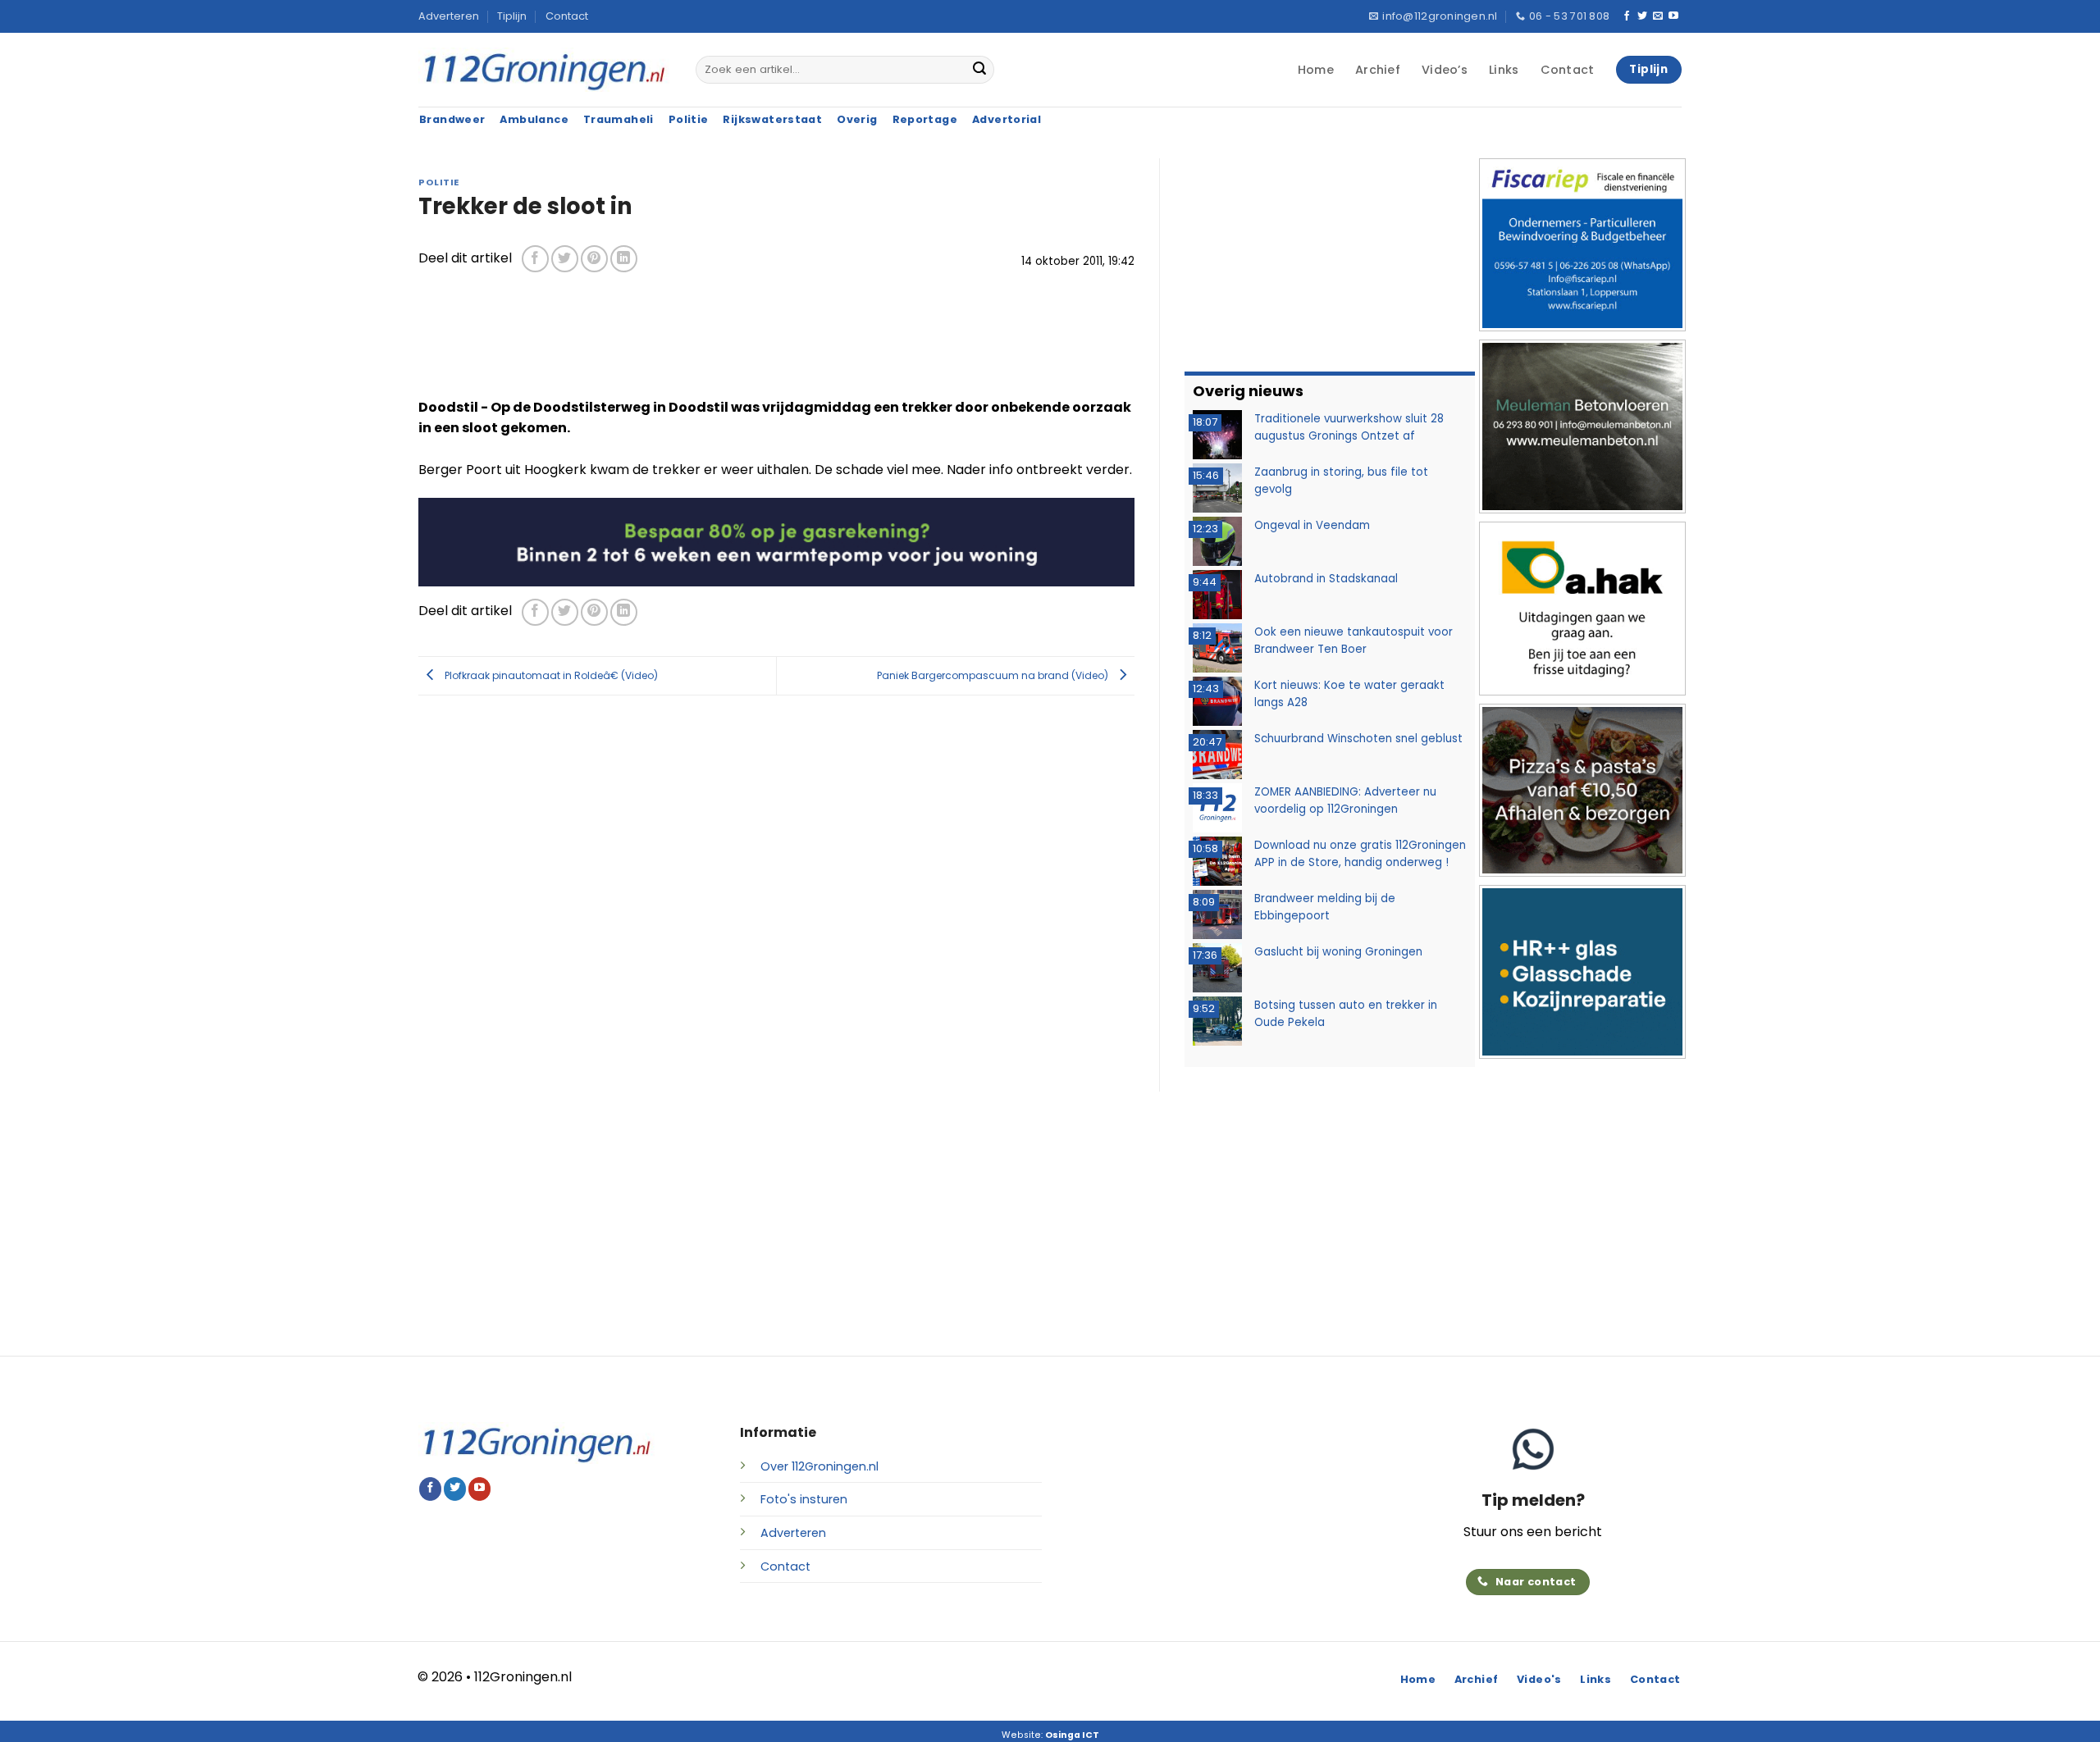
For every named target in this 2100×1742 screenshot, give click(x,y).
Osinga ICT (1072, 1735)
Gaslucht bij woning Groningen (1338, 952)
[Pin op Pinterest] (594, 259)
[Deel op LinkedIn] (624, 259)
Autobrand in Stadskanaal (1326, 579)
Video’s (1445, 70)
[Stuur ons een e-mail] (1658, 16)
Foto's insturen (804, 1499)
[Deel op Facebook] (535, 259)
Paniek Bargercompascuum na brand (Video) (994, 675)
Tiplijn (512, 16)
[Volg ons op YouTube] (1673, 16)
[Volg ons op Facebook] (1627, 16)
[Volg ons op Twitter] (1642, 16)
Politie (439, 182)
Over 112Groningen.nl (819, 1466)
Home (1316, 70)
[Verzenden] (979, 70)
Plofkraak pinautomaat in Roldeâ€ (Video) (550, 675)
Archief (1378, 70)
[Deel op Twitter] (565, 259)
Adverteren (449, 16)
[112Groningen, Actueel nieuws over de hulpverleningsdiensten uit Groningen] (545, 70)
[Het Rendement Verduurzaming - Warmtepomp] (776, 541)
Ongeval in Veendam (1312, 525)
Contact (567, 16)
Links (1504, 70)
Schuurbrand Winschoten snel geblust (1358, 739)
